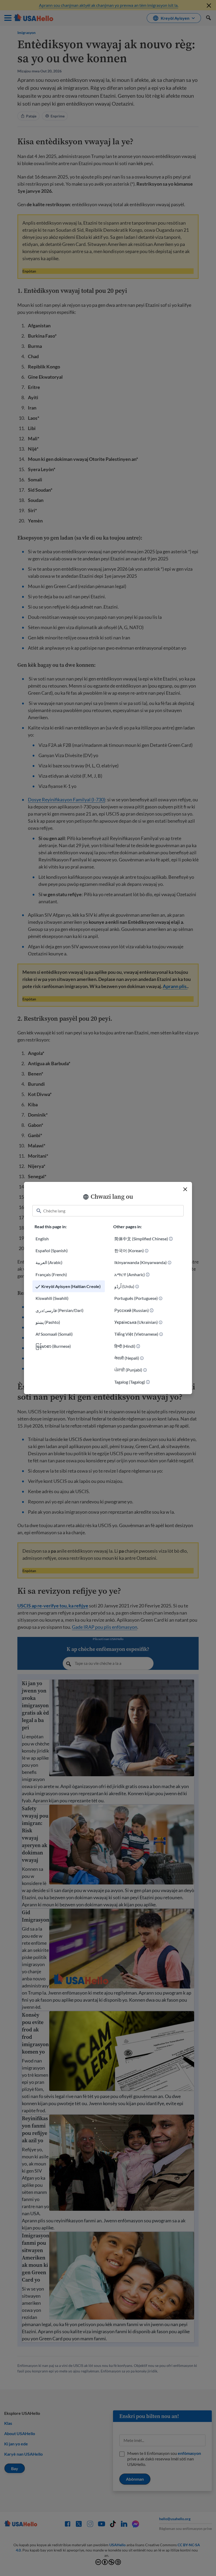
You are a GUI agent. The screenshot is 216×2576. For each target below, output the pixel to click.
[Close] (185, 1189)
